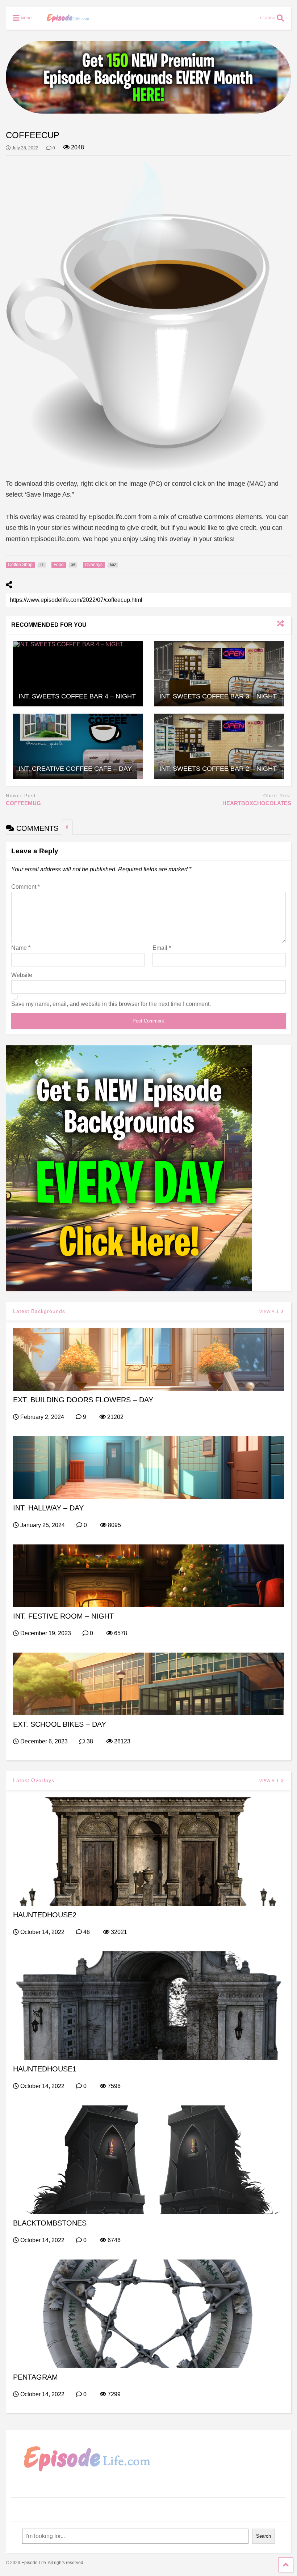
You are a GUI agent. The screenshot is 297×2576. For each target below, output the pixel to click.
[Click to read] (78, 674)
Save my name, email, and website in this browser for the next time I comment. (111, 1004)
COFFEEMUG (23, 803)
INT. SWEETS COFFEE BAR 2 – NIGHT (218, 769)
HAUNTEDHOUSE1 (45, 2069)
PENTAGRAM (35, 2377)
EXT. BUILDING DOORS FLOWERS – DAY (83, 1400)
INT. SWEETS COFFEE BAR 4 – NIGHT (77, 696)
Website (22, 975)
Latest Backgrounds (39, 1311)
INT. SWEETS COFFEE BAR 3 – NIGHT (218, 696)
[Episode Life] (64, 24)
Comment (26, 887)
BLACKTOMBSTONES (50, 2223)
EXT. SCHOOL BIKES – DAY (60, 1724)
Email (162, 948)
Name (21, 948)
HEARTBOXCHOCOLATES (257, 803)
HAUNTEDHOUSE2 (45, 1915)
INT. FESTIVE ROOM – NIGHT (63, 1616)
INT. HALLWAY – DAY (48, 1508)
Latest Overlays (34, 1780)
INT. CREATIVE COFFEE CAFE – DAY (75, 769)
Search (263, 2536)
